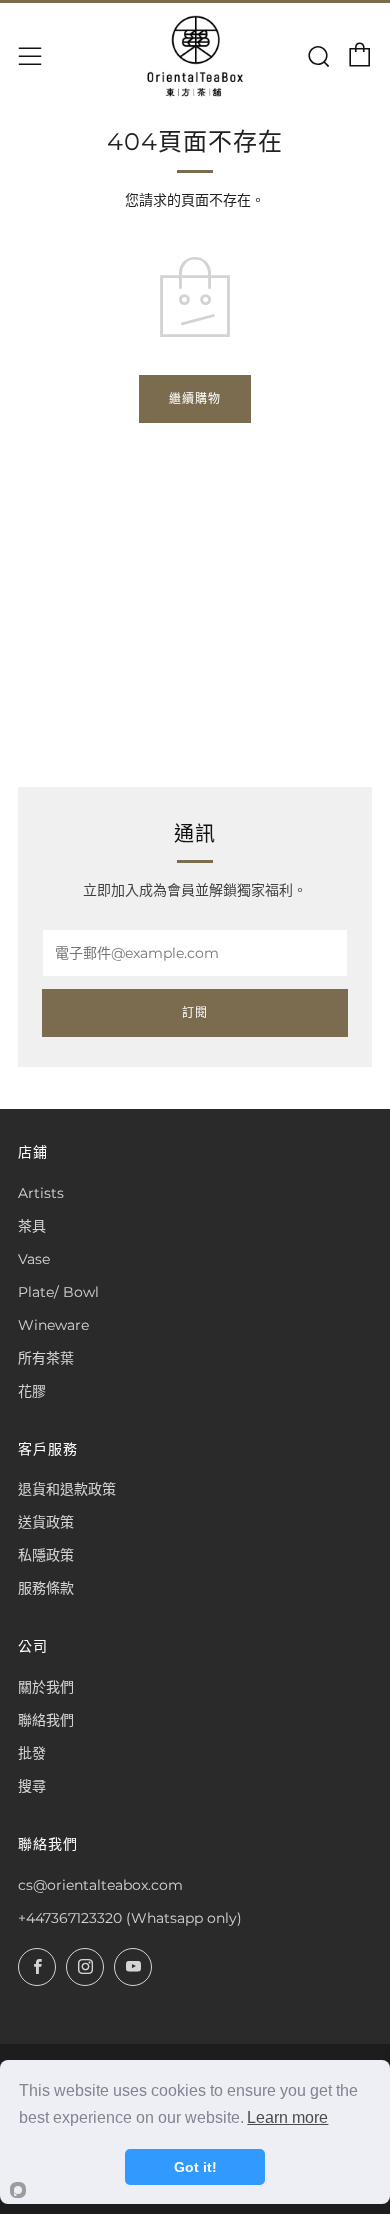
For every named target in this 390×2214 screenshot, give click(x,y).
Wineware (53, 1325)
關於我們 (46, 1687)
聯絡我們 (46, 1720)
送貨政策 (46, 1522)
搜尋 (32, 1786)
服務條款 (46, 1588)
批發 (32, 1753)
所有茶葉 (46, 1358)
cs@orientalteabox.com (100, 1885)
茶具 (32, 1226)
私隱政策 (46, 1555)
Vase (34, 1259)
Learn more (287, 2117)
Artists (41, 1193)
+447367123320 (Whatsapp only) (130, 1918)
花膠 (32, 1391)
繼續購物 (195, 398)
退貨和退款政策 (67, 1489)
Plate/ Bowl (58, 1292)
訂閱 (195, 1012)
